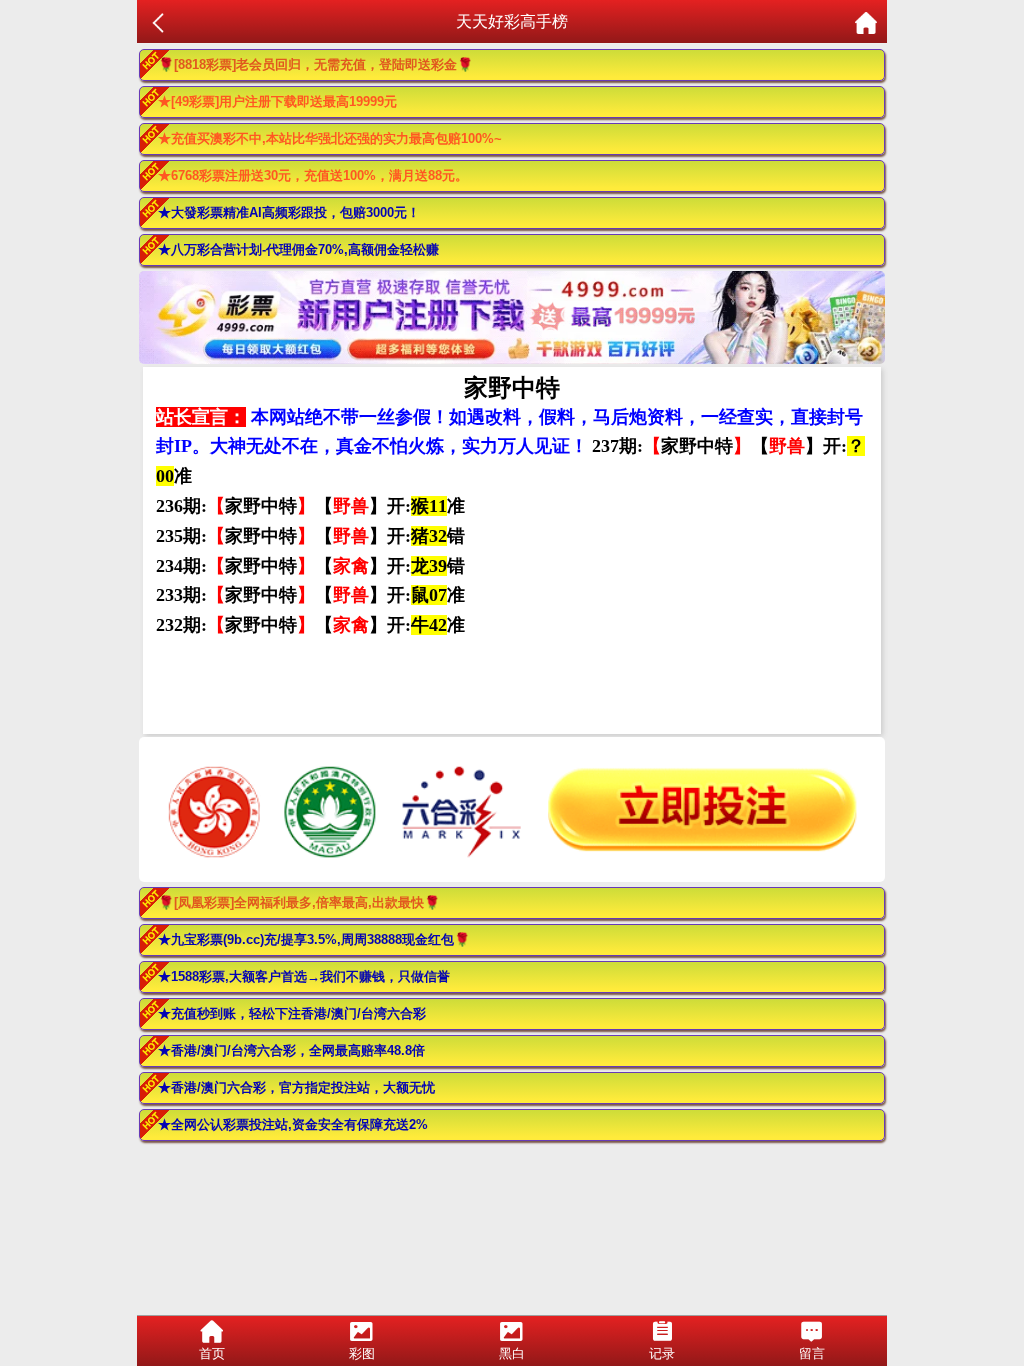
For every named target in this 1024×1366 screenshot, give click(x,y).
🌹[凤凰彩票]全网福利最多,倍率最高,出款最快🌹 (299, 902)
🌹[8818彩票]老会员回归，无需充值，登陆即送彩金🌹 (315, 64)
